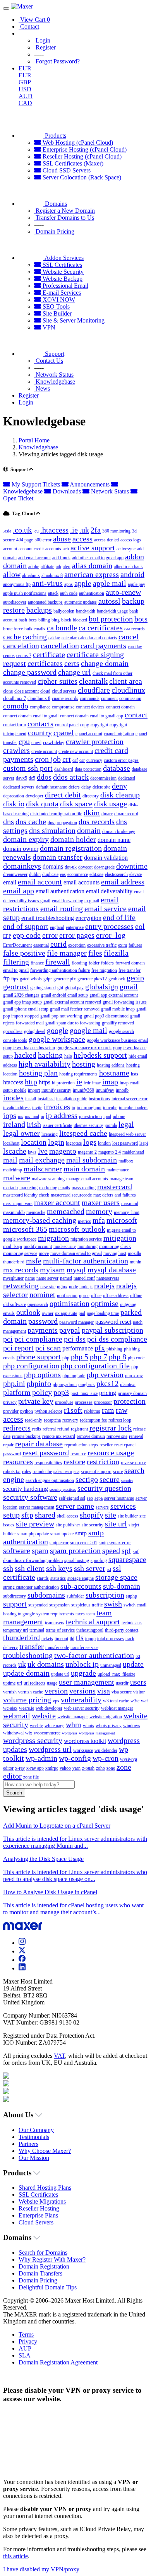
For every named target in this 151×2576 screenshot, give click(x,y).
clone (8, 691)
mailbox (126, 1161)
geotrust (16, 987)
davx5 (21, 778)
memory (99, 1211)
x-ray (20, 1768)
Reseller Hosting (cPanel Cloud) (81, 156)
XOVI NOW (58, 300)
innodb (122, 1090)
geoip (135, 978)
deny (119, 786)
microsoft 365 (25, 1229)
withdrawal (13, 1733)
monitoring (88, 1246)
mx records (21, 1270)
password (43, 1321)
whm (74, 1724)
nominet (42, 1294)
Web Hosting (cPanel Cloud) (77, 143)
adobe (34, 567)
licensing (50, 1134)
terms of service (60, 1630)
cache (12, 637)
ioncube (110, 1108)
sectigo (87, 1479)
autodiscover (15, 602)
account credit (31, 549)
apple (83, 583)
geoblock (117, 979)
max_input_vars (18, 1203)
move (44, 1253)
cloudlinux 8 (39, 698)
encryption (88, 918)
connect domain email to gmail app (92, 716)
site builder (128, 1516)
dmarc (107, 814)
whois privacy (109, 1726)
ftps (15, 979)
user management (87, 1682)
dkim (92, 813)
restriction (103, 1461)
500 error (43, 540)
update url (60, 1674)
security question (104, 1488)
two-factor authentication (94, 1655)
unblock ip (82, 1664)
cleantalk (93, 681)
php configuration (31, 1366)
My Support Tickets (36, 484)
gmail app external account (114, 995)
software (17, 1550)
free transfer (130, 970)
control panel (67, 725)
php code (136, 1358)
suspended (38, 1605)
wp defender (106, 1750)
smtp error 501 (84, 1543)
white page (54, 1726)
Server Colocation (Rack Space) (81, 177)
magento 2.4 (110, 1152)
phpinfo (39, 1383)
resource (78, 1454)
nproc (84, 1296)
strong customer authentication (31, 1587)
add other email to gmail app (98, 558)
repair (8, 1445)
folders (107, 963)
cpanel (64, 732)
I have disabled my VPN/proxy (41, 2569)
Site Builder (56, 313)
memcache (36, 1212)
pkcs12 (107, 1383)
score (118, 1472)
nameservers (108, 1278)
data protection (88, 769)
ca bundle (62, 628)
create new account (76, 751)
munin (136, 1262)
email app (19, 891)
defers (74, 787)
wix (29, 1733)
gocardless (13, 1031)
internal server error (130, 1099)
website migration (106, 1717)
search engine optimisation (50, 1480)
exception (77, 945)
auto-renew (123, 592)
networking (21, 1285)
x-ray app (35, 1768)
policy (42, 1392)
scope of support (96, 1472)
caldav (54, 638)
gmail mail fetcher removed (75, 1009)
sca (76, 1472)
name (30, 1278)
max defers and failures (115, 1195)
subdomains (46, 1595)
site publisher (68, 1525)
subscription (105, 1595)
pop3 (61, 1392)
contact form (15, 725)
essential (41, 945)
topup (90, 1639)
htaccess (13, 1082)
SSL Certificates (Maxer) (72, 163)
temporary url (15, 1630)
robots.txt (12, 1472)
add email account (34, 558)
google (57, 1030)
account (10, 549)
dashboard (64, 769)
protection (130, 1401)
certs (72, 663)
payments (43, 1330)
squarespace (127, 1559)
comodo (16, 706)
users (138, 1682)
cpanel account (89, 734)
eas (63, 874)
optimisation (69, 1303)
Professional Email (65, 286)
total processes (111, 1639)
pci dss (75, 1339)
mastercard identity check (26, 1195)
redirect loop (120, 1420)
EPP (7, 936)
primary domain (132, 1393)
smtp (81, 1533)
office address (116, 1296)
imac (96, 1083)
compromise (63, 707)
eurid (58, 944)
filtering (16, 962)
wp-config (75, 1758)
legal (126, 1124)
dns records (97, 821)
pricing (108, 1393)
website (44, 1716)
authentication (92, 593)
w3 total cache (116, 1701)
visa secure (122, 1692)
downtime (132, 866)
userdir (122, 1683)
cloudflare (94, 690)
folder (94, 963)
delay (86, 787)
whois (88, 1726)
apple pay (136, 584)
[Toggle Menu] (6, 9)
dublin (35, 874)
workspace (83, 1750)
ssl (109, 1570)
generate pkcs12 (92, 979)
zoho (100, 1768)
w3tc (135, 1701)
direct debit (63, 795)
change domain (105, 663)
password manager (76, 1322)
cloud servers (64, 691)
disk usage (111, 804)
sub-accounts (81, 1586)
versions (82, 1691)
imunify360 (83, 1090)
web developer (49, 1708)
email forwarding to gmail (75, 901)
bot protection (111, 619)
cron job (48, 759)
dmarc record (126, 814)
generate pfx (65, 979)
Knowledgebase (38, 447)
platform (17, 1392)
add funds (61, 558)
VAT (59, 2056)
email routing (62, 908)
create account (44, 751)
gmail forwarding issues (125, 1002)
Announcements (90, 484)
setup (11, 1515)
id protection (63, 1083)
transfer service (84, 1647)
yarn (76, 1768)
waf (144, 1701)
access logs (131, 540)
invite (37, 1108)
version (56, 1691)
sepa (99, 1498)
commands (90, 698)
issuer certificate (57, 1125)
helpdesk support (100, 1055)
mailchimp (13, 1170)
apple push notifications (25, 593)
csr (82, 760)
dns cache (31, 821)
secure (110, 1479)
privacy (10, 1402)
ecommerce (78, 874)
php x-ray (134, 1376)
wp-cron (106, 1758)
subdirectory (15, 1596)
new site (48, 1287)
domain (89, 830)
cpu (24, 741)
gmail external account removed (72, 1002)
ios (21, 1116)
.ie (74, 530)
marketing (28, 1188)
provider (11, 1411)
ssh (8, 1568)
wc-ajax (10, 1708)
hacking (50, 1055)
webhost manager (117, 1708)
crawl (36, 743)
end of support (26, 926)
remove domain (91, 1436)
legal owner (21, 1133)
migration (53, 1238)
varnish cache (31, 1692)
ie (79, 1082)
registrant (79, 1429)
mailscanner (43, 1169)
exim (123, 945)
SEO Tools (55, 306)
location (34, 1142)
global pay (74, 988)
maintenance (118, 1170)
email (10, 882)
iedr (87, 1083)
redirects (17, 1428)
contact (136, 715)
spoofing (99, 1560)
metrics (84, 1221)
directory (91, 796)
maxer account (57, 1202)
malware (17, 1178)
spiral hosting (77, 1560)
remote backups (26, 1436)
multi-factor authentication (86, 1261)
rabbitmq (92, 1411)
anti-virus (47, 583)
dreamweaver (15, 874)
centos (9, 656)
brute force (13, 629)
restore (74, 1461)
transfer (32, 1646)
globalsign (102, 987)
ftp (6, 978)
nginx (62, 1287)
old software (15, 1304)
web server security (82, 1708)
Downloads (67, 491)
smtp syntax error (115, 1543)
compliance (40, 707)
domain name (114, 840)
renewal (136, 1436)
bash (23, 620)
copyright (99, 725)
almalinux (31, 575)
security (127, 1481)
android (132, 574)
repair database (39, 1444)
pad (82, 1313)
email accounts (82, 882)
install (31, 1099)
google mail (88, 1030)
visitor (139, 1692)
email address (123, 882)
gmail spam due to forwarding (73, 1023)
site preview (35, 1524)
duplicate (50, 874)
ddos (44, 777)
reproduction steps (81, 1445)
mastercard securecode (71, 1195)
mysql (76, 1270)
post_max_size (84, 1393)
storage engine (81, 1578)
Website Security (62, 272)
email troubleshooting (48, 918)
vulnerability (81, 1700)
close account (27, 691)
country (40, 732)
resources (18, 1461)
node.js (86, 1287)
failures (135, 945)
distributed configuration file (56, 814)
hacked (25, 1055)
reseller (106, 1445)
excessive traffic (102, 945)
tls (80, 1637)
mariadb (10, 1188)
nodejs (104, 1285)
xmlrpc (52, 1768)
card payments (103, 645)
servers (102, 1507)
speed (111, 1550)
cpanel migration (119, 734)
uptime (9, 1683)
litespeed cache (83, 1133)
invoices (57, 1106)
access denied (106, 540)
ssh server (90, 1568)
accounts (53, 549)
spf (126, 1550)
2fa (96, 530)
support (15, 1604)
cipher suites (57, 681)
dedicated (127, 778)
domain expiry (26, 839)
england (57, 927)
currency (94, 760)
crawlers (16, 750)
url (20, 1683)
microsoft (122, 1220)
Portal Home (34, 440)
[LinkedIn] (22, 1968)
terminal (37, 1630)
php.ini (14, 1383)
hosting (84, 1064)
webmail (17, 1716)
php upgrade (74, 1376)
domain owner (21, 849)
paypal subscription (112, 1330)
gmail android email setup (64, 995)
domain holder (73, 839)
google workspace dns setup (29, 1048)
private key (36, 1401)
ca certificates (101, 628)
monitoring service (20, 1253)
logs (90, 1142)
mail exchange (42, 1160)
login (56, 1142)
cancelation (21, 645)
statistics (58, 1578)
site (111, 1515)
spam (40, 1550)
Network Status (110, 491)
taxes (80, 1614)
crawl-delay (54, 743)
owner (48, 1313)
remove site (117, 1436)
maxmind (130, 1203)
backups (39, 610)
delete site (101, 787)
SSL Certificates (62, 265)
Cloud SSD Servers (66, 170)
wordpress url (50, 1749)
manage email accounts (87, 1179)
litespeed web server (127, 1134)
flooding (79, 963)
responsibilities (48, 1463)
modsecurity (65, 1246)
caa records (135, 629)
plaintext (128, 1384)
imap (110, 1082)
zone (111, 1768)
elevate (136, 874)
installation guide (72, 1099)
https (45, 1082)
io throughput (89, 1108)
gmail (129, 987)
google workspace (57, 1039)
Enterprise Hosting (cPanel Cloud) (84, 149)
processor (103, 1402)
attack (53, 593)
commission (130, 698)
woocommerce (47, 1733)
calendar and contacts (98, 638)
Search (14, 1793)
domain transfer (57, 857)
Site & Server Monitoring (73, 320)
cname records (65, 698)
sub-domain (122, 1586)
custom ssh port (28, 768)
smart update (62, 1534)
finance (37, 963)
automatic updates (81, 602)
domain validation (106, 858)
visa (104, 1691)
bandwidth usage (112, 611)
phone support (39, 1357)
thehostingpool (90, 1630)
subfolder (75, 1596)
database (117, 768)
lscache (15, 1151)
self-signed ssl (72, 1498)
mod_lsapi (13, 1246)
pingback (87, 1384)
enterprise (75, 927)
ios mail (32, 1116)
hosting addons (111, 1065)
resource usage (111, 1453)
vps (56, 1701)
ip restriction (90, 1116)
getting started (43, 988)
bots (141, 619)
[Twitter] (22, 1951)
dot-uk (71, 867)
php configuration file (95, 1366)
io (73, 1108)
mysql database (112, 1270)
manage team (121, 1179)
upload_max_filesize (116, 1674)
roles (27, 1472)
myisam (52, 1270)
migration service (86, 1239)
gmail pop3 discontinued (106, 1016)
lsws (32, 1152)
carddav (135, 647)
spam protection (75, 1550)
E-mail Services (61, 293)
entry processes (109, 926)
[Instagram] (22, 1943)
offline (136, 1296)
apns (69, 584)
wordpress (70, 1733)
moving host (115, 1253)
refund (63, 1429)
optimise (105, 1303)
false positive (24, 953)
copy (85, 725)
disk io (14, 804)
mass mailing (84, 1188)
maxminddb (14, 1212)
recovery (70, 1420)
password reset (113, 1322)
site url (116, 1524)
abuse (62, 539)
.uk (84, 530)
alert (67, 567)
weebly (36, 1726)
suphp (131, 1596)
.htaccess (54, 530)
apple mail (110, 583)
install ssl (46, 1099)
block (66, 620)
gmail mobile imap (118, 1009)
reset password (46, 1453)
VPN (48, 327)
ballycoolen (64, 611)
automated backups (45, 602)
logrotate (74, 1143)
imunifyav (105, 1090)
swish (113, 1604)
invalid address (17, 1108)
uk (22, 1664)
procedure (64, 1402)
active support (93, 548)
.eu (36, 531)
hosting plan (38, 1073)
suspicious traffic (87, 1605)
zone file (31, 1777)
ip (42, 1116)
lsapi (144, 1143)
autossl (109, 601)
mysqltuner (13, 1278)
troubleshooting (28, 1655)
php (66, 1358)
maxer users (101, 1202)
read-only (33, 1420)
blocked (80, 620)
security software (30, 1497)
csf (75, 760)
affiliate (47, 567)
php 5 (80, 1357)
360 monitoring (116, 531)
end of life (119, 917)
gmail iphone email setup (26, 1009)
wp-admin (41, 1758)
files (95, 953)
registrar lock (111, 1428)
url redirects (34, 1683)
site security (93, 1525)
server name (75, 1506)
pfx (100, 1348)
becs (33, 620)
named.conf (84, 1278)
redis (37, 1429)
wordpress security (33, 1740)
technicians (132, 1623)
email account (40, 882)
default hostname (51, 787)
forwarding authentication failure (60, 970)
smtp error (59, 1543)
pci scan (48, 1348)
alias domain (92, 565)
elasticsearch (116, 874)
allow (12, 574)
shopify (92, 1515)
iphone (119, 1116)
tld (72, 1639)
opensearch (38, 1304)
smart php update (33, 1534)
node (73, 1287)
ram (108, 1410)
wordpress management (97, 1733)
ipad (107, 1116)
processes (84, 1402)
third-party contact (122, 1630)
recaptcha (52, 1420)
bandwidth (86, 611)
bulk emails (35, 629)
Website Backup (62, 279)
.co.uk (22, 530)
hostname (114, 1073)
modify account (38, 1246)
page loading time (103, 1313)
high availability (45, 1064)
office (96, 1296)
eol (140, 926)
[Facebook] (22, 1960)
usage (52, 1683)
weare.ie (27, 1708)
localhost (11, 1143)
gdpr (48, 979)
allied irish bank (128, 567)
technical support (93, 1622)
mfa (99, 1220)
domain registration (71, 848)
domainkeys (22, 866)
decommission (103, 778)
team (91, 1614)
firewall (58, 962)
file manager (67, 953)
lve (43, 1151)
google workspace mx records (84, 1048)
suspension (59, 1605)
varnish (10, 1692)
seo (90, 1498)
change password (30, 672)
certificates (45, 663)
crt (67, 759)
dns (9, 821)
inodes (13, 1098)
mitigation (120, 1238)
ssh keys (59, 1568)
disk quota (42, 804)
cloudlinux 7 (15, 698)
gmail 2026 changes (21, 995)
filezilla (116, 953)
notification (67, 1296)
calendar (69, 638)
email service (106, 908)
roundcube (42, 1472)
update (133, 1664)
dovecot (85, 867)
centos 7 (24, 656)
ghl (60, 988)
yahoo (65, 1768)
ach (66, 549)
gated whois (31, 979)
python (27, 1411)
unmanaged (111, 1665)
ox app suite (66, 1313)
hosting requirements (78, 1074)
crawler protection (95, 741)
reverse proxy (133, 1463)
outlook (28, 1312)
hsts (135, 1074)
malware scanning (48, 1179)
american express (92, 574)
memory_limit (127, 1212)
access (82, 539)
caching (35, 637)
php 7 (99, 1357)
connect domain (120, 707)
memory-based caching (40, 1220)
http (31, 1082)
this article (15, 2556)
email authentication (60, 891)
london (104, 1143)
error (50, 935)
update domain (26, 1673)
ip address (62, 1115)
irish (34, 1124)
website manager (73, 1717)
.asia (7, 531)
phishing (114, 1349)
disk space (76, 804)
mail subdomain (92, 1160)
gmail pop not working (61, 1016)
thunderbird (21, 1637)
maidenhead (133, 1152)
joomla (111, 1125)
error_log (111, 935)
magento (63, 1151)
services (123, 1506)
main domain (84, 1169)
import (34, 1090)
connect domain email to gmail (31, 716)
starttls (43, 1578)
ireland (14, 1124)
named (66, 1278)
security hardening (26, 1489)
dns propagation (62, 823)
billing (44, 620)
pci (8, 1339)
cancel (129, 637)
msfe (34, 1261)
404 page (25, 540)
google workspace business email (117, 1040)
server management (37, 1507)
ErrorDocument (17, 945)
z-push (88, 1768)
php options (42, 1374)
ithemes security (88, 1125)
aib (58, 567)
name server (47, 1278)
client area (126, 681)
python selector (48, 1411)
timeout (61, 1639)
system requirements (55, 1614)
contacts (40, 724)
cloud (45, 691)
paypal (70, 1330)
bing (56, 620)
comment (109, 698)
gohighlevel (35, 1031)
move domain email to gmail (76, 1253)
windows (132, 1726)
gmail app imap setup (22, 1002)
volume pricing (27, 1700)
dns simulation (52, 830)
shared (45, 1515)
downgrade (104, 867)
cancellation (60, 645)
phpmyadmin (65, 1384)
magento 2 (87, 1152)
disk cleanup (120, 795)
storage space (116, 1577)
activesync (126, 549)
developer (34, 796)
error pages (77, 935)
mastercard (115, 1186)
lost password (125, 1143)
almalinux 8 (52, 575)
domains (53, 866)
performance (78, 1348)
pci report (18, 1348)
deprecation (14, 796)
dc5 (32, 778)
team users (55, 1623)
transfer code (57, 1647)
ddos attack (71, 777)
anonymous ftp (17, 584)
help (68, 1056)
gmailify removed (118, 1023)
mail (10, 1160)
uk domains (46, 1664)
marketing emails (55, 1188)
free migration (104, 970)
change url (75, 672)
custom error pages (121, 760)
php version (105, 1374)
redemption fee (93, 1420)
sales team (63, 1472)
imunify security (56, 1090)
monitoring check (115, 1246)
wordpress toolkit (85, 1741)
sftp (27, 1515)
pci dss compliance (117, 1339)
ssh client (30, 1568)
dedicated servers (19, 787)
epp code (27, 935)
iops (10, 1115)
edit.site (96, 874)
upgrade (83, 1673)
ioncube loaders (133, 1108)
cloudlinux (128, 690)
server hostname (119, 1498)
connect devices (90, 707)
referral (49, 1429)
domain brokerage (119, 831)
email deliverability (109, 891)
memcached (66, 1211)
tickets (47, 1639)
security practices (63, 1489)
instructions (99, 1099)
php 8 (118, 1357)
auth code (69, 593)
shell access (68, 1516)
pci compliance (38, 1339)
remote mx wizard (59, 1436)
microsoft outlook (77, 1229)
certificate (49, 654)
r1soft (73, 1410)
